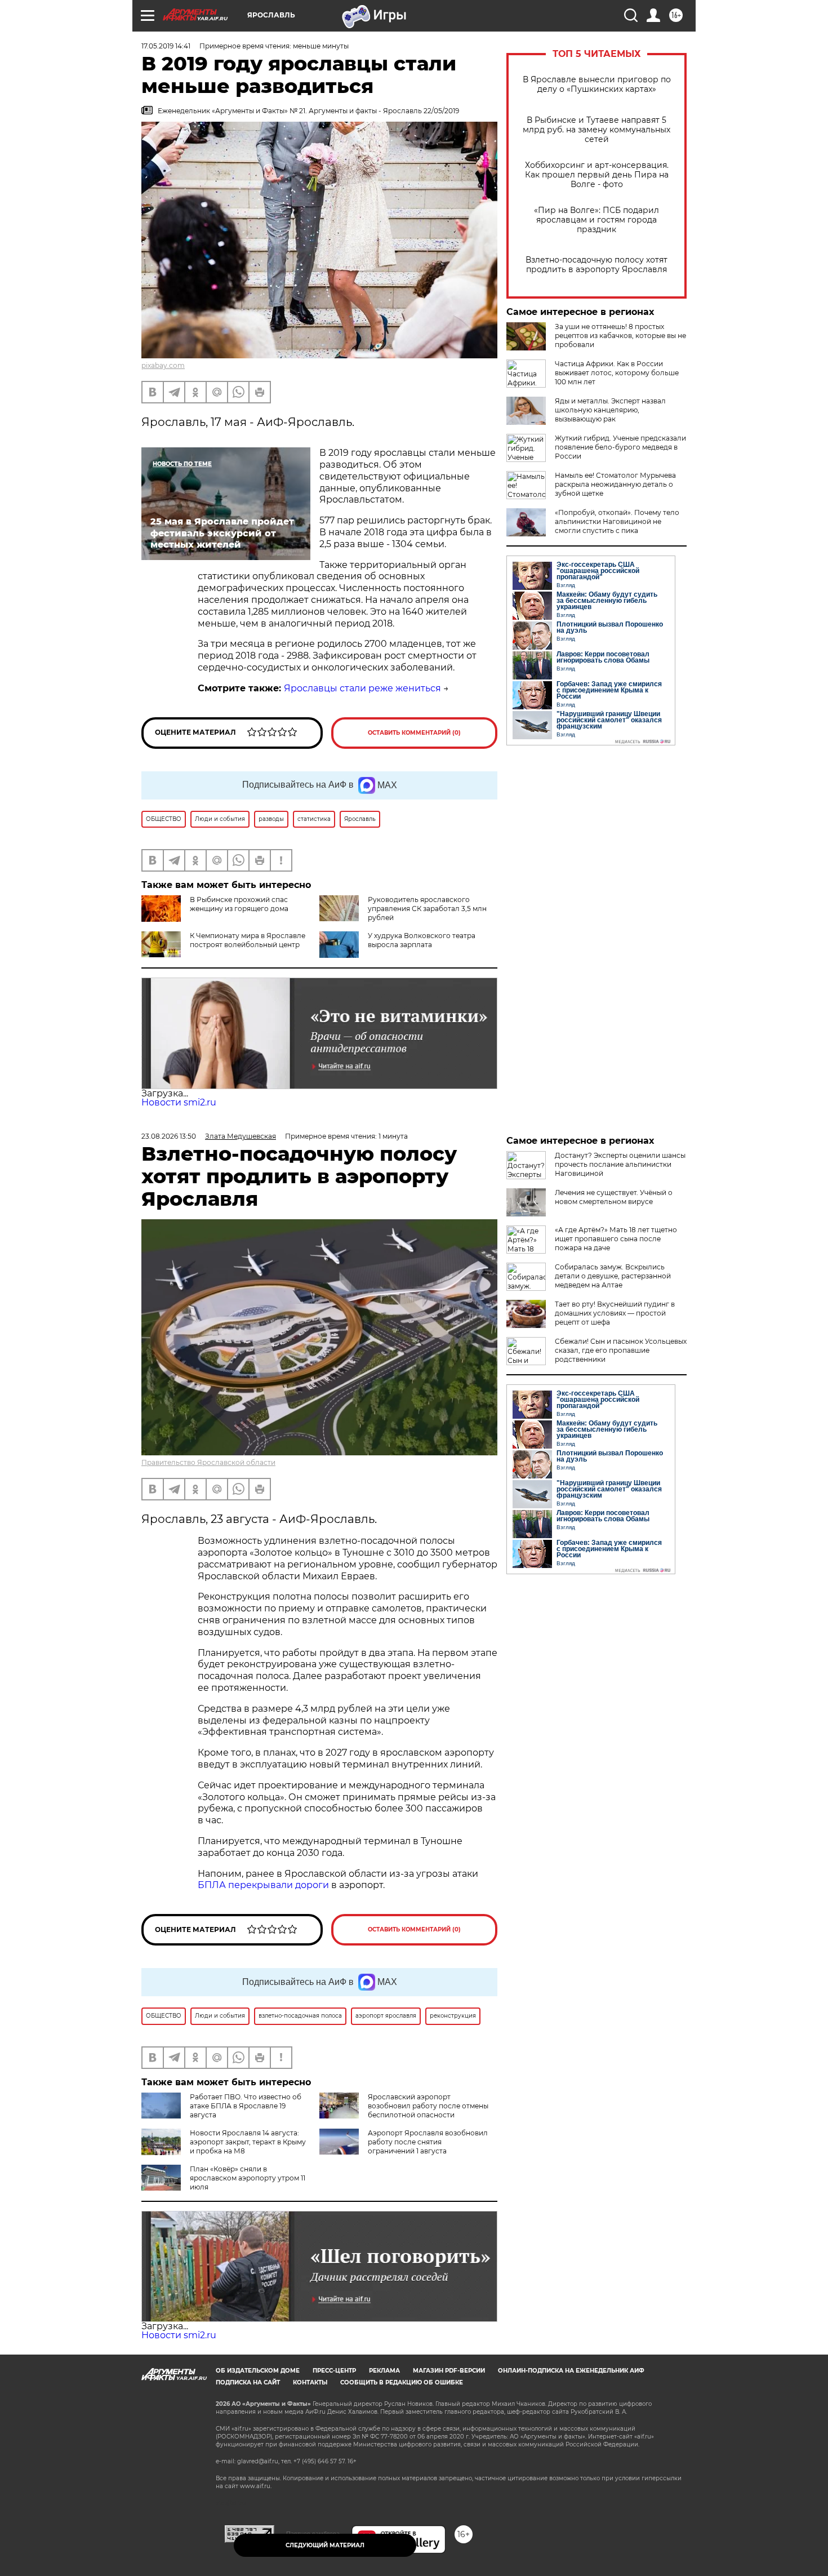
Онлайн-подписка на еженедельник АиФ (571, 2371)
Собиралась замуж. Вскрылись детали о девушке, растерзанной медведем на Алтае (613, 1276)
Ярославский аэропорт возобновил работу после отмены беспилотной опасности (428, 2106)
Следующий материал (325, 2545)
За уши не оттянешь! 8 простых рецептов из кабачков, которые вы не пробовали (620, 336)
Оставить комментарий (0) (414, 733)
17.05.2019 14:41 (166, 46)
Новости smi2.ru (179, 1102)
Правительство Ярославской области (208, 1462)
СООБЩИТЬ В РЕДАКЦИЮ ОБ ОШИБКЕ (402, 2382)
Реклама (384, 2371)
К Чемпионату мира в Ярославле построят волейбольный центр (248, 940)
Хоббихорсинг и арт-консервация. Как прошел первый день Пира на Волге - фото (597, 175)
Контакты (310, 2382)
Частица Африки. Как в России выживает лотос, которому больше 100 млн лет (617, 373)
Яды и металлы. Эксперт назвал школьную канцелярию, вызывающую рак (610, 410)
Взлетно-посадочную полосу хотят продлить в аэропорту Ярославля (596, 265)
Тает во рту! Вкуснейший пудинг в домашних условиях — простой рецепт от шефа (615, 1313)
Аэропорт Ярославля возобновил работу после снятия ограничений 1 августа (428, 2142)
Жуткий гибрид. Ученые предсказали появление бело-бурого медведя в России (620, 447)
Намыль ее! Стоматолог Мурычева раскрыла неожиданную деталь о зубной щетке (615, 484)
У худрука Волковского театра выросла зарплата (422, 940)
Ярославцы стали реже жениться (362, 688)
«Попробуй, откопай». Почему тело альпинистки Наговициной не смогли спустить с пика (617, 521)
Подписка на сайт (248, 2382)
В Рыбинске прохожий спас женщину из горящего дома (239, 904)
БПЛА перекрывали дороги (263, 1885)
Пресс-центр (334, 2371)
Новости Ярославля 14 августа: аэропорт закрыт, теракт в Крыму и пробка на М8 (248, 2142)
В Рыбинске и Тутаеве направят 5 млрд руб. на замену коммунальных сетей (596, 130)
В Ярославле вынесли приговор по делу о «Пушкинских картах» (597, 85)
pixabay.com (163, 365)
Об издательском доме (258, 2371)
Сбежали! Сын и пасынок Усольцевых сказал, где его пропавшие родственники (621, 1350)
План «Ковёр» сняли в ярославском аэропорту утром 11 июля (248, 2178)
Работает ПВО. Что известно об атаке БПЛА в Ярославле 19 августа (246, 2106)
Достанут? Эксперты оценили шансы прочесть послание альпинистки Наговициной (620, 1164)
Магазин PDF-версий (449, 2371)
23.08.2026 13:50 (169, 1136)
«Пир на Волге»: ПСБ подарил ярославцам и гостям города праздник (596, 220)
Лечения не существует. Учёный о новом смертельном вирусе (614, 1197)
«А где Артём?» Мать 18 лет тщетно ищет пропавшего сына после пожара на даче (616, 1239)
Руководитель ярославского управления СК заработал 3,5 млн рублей (427, 909)
